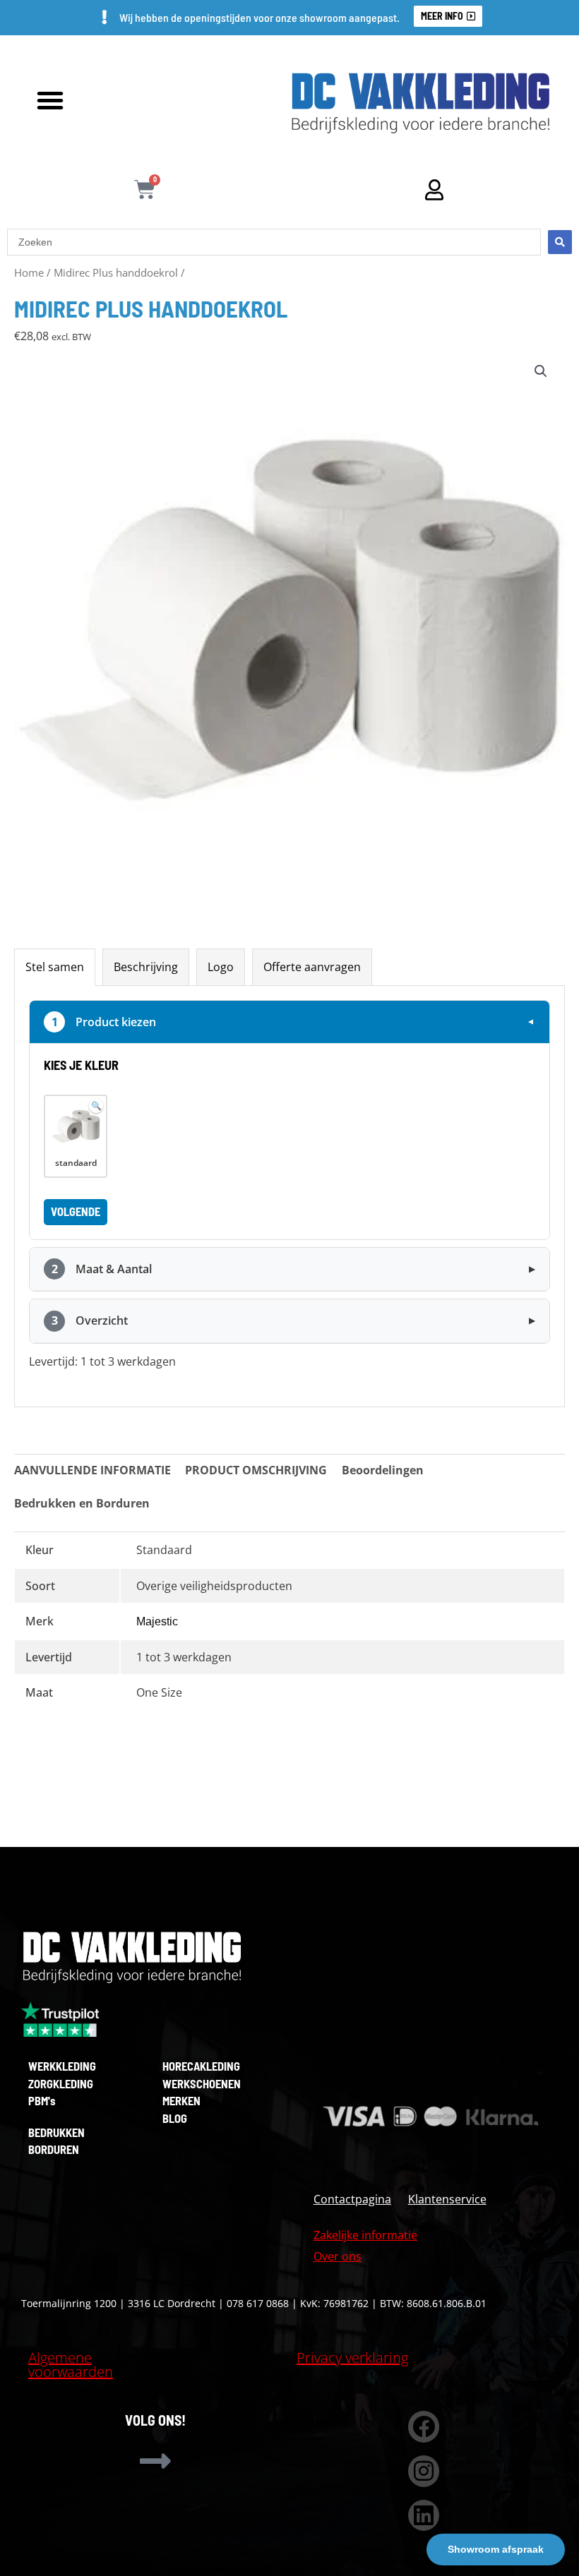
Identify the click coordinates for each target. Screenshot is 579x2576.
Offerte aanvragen (312, 967)
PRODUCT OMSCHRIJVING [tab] (256, 1470)
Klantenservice (447, 2199)
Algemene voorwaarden (71, 2365)
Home (29, 272)
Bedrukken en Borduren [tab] (82, 1503)
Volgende (76, 1211)
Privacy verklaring (352, 2358)
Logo (221, 967)
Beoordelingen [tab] (383, 1470)
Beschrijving (146, 967)
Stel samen (55, 967)
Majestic (157, 1621)
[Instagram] (424, 2471)
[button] (50, 100)
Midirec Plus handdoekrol (116, 272)
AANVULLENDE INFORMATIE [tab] (92, 1470)
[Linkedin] (424, 2516)
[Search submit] (560, 242)
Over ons (338, 2256)
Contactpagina (352, 2199)
